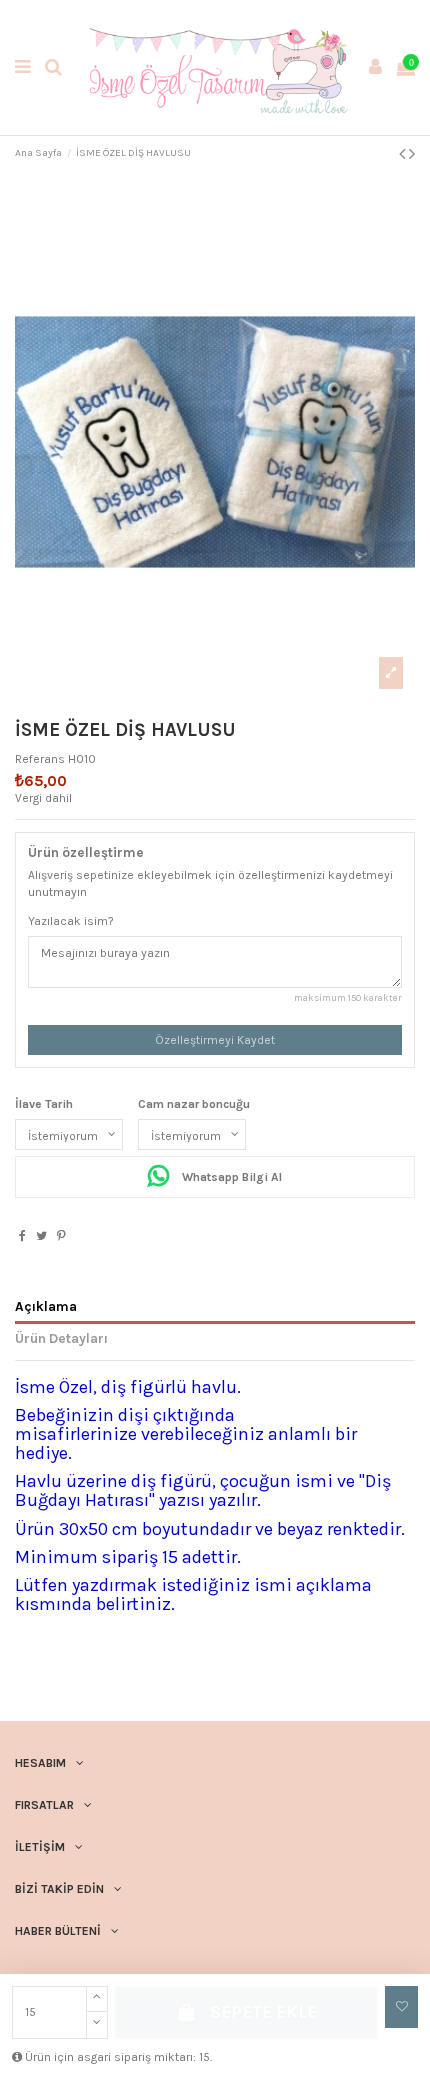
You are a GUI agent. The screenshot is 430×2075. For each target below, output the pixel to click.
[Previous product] (404, 154)
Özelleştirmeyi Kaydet (215, 1040)
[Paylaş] (22, 1236)
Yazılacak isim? (71, 921)
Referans (40, 759)
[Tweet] (41, 1236)
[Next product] (412, 154)
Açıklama (46, 1306)
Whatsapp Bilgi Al (230, 1177)
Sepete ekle (263, 2012)
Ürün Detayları (61, 1338)
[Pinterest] (61, 1236)
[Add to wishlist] (401, 2007)
